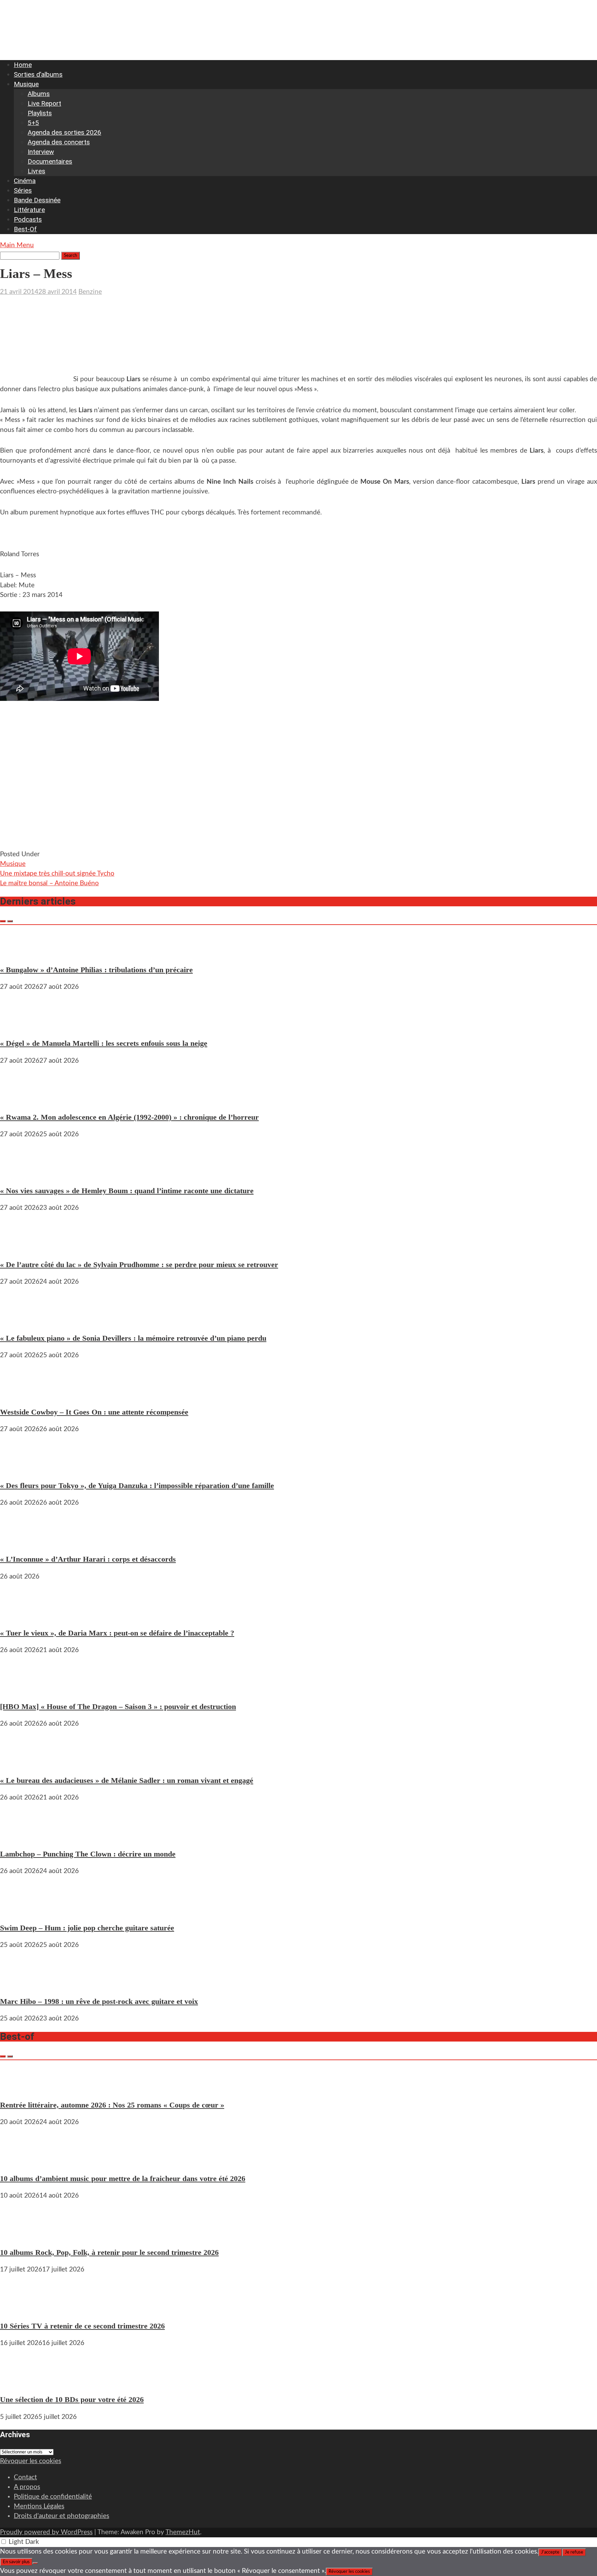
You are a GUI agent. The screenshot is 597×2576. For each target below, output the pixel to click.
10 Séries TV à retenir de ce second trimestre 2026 (82, 2326)
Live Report (44, 103)
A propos (27, 2487)
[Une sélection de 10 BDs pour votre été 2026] (21, 2382)
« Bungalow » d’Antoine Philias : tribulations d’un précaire (96, 970)
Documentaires (50, 161)
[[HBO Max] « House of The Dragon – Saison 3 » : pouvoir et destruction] (21, 1689)
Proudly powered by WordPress (46, 2532)
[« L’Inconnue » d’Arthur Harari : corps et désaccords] (21, 1542)
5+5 (33, 123)
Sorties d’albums (38, 74)
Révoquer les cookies (31, 2461)
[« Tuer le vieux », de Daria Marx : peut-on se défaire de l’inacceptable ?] (21, 1616)
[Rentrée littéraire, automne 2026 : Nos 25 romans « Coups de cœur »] (21, 2088)
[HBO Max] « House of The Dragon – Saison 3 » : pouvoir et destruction (118, 1706)
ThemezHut (183, 2532)
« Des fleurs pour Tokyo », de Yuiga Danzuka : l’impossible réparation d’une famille (137, 1485)
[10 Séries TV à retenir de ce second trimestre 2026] (21, 2309)
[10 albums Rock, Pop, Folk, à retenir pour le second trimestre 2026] (21, 2235)
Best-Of (25, 229)
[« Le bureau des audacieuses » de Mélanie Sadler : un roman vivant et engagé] (21, 1763)
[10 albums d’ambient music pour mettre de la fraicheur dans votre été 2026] (21, 2161)
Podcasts (28, 219)
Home (23, 65)
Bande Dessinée (37, 200)
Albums (39, 94)
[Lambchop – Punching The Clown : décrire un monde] (21, 1837)
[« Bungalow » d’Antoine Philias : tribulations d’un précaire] (21, 952)
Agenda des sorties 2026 (64, 132)
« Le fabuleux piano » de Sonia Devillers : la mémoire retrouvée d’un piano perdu (133, 1338)
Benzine (90, 292)
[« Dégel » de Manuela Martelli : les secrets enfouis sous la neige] (21, 1026)
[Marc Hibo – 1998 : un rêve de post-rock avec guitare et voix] (21, 1984)
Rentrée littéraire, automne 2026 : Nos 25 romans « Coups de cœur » (112, 2105)
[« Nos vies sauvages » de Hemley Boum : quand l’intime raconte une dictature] (21, 1173)
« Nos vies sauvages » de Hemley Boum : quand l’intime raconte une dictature (127, 1191)
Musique (26, 84)
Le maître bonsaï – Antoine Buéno (49, 883)
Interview (41, 152)
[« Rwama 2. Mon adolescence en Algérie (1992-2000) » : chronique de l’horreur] (21, 1100)
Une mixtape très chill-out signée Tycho (57, 874)
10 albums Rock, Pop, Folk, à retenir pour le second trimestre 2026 (109, 2252)
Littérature (29, 210)
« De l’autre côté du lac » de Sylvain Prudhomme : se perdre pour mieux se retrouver (139, 1265)
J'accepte (550, 2552)
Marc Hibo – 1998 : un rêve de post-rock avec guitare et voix (99, 2001)
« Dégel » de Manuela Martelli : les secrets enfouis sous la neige (104, 1043)
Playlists (40, 113)
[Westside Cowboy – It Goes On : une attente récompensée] (21, 1394)
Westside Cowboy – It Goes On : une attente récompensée (94, 1412)
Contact (25, 2477)
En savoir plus (16, 2562)
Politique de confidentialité (53, 2497)
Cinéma (25, 181)
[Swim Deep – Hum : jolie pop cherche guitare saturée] (21, 1910)
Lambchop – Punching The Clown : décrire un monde (88, 1854)
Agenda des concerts (59, 142)
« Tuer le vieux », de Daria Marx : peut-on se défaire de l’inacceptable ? (117, 1633)
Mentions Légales (39, 2506)
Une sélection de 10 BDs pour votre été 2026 (72, 2399)
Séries (23, 190)
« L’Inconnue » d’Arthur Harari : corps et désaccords (88, 1559)
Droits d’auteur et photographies (61, 2516)
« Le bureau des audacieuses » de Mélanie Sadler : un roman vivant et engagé (127, 1780)
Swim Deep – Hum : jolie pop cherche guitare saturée (87, 1928)
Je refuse (574, 2552)
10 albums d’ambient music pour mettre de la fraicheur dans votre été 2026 (123, 2178)
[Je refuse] (35, 2563)
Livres (36, 171)
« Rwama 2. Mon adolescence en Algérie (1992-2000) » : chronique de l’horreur (129, 1117)
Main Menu (17, 245)
